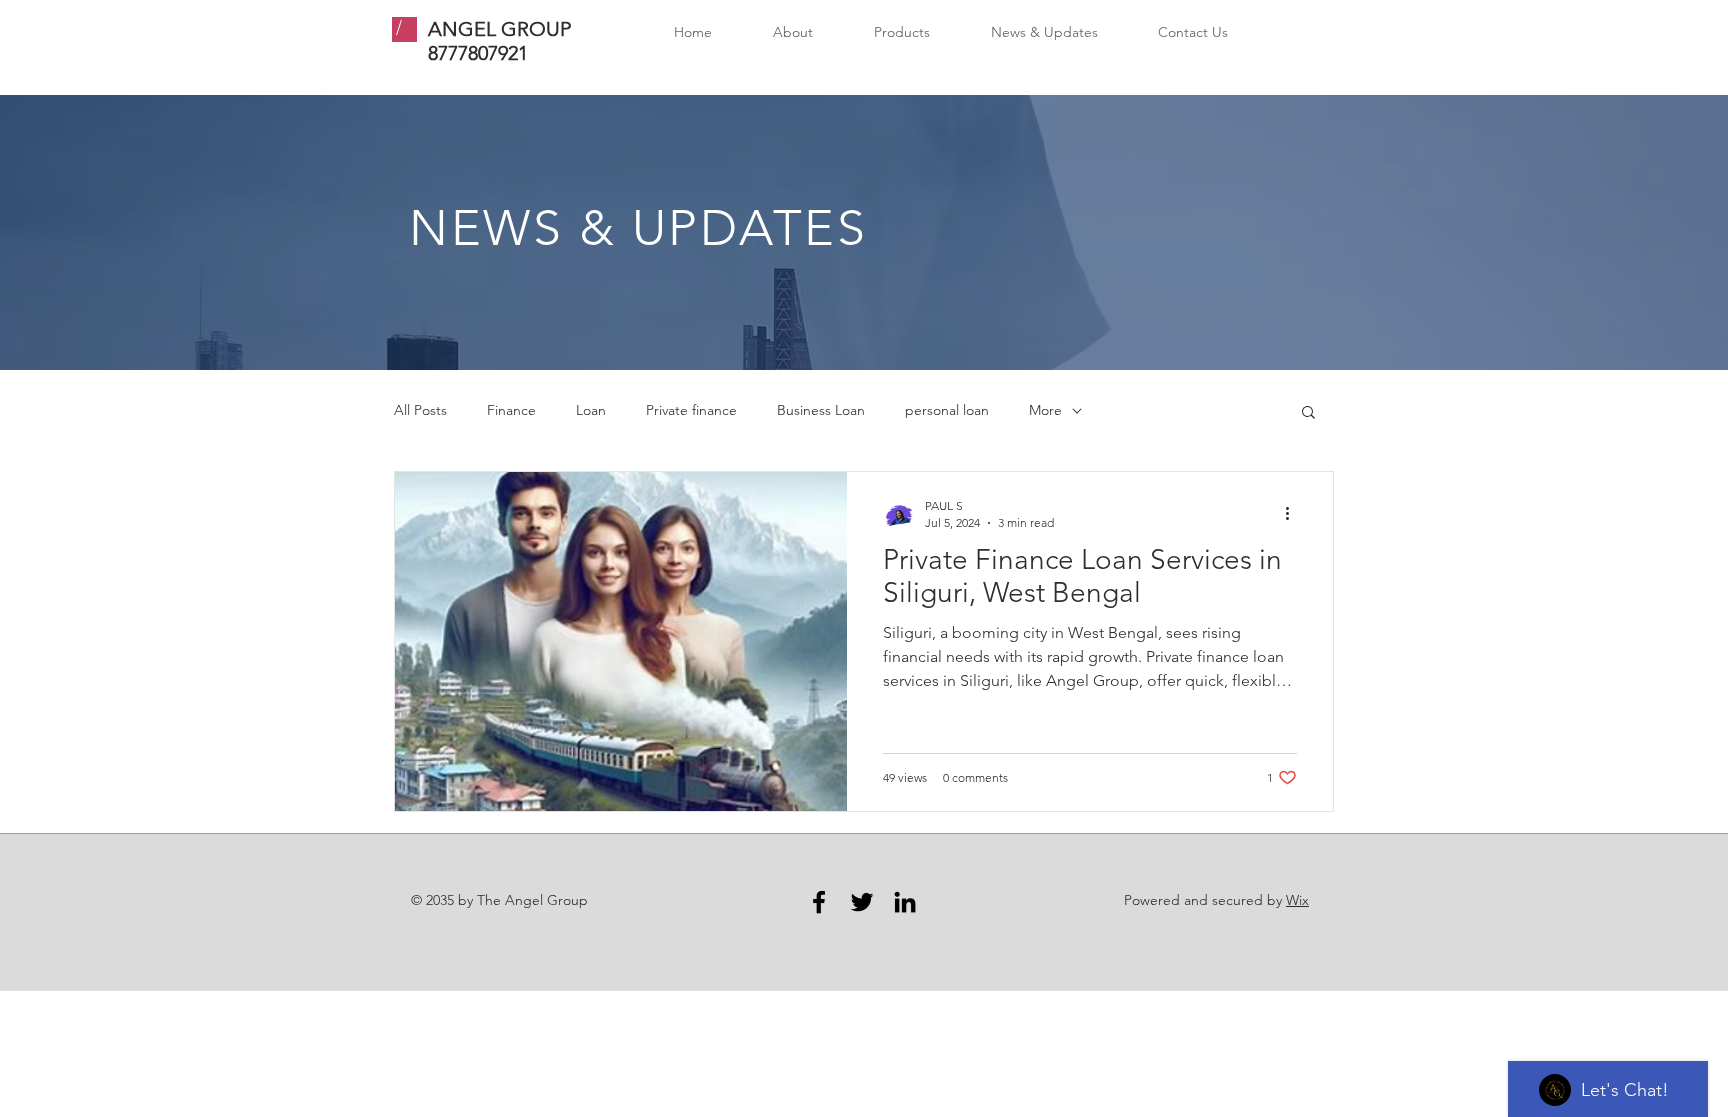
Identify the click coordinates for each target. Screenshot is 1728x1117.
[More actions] (1294, 513)
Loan (591, 410)
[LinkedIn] (905, 902)
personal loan (947, 410)
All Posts (420, 410)
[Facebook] (819, 902)
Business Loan (821, 410)
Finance (511, 410)
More (1045, 410)
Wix (1297, 900)
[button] (1308, 413)
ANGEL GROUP (499, 29)
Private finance (691, 410)
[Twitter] (862, 902)
